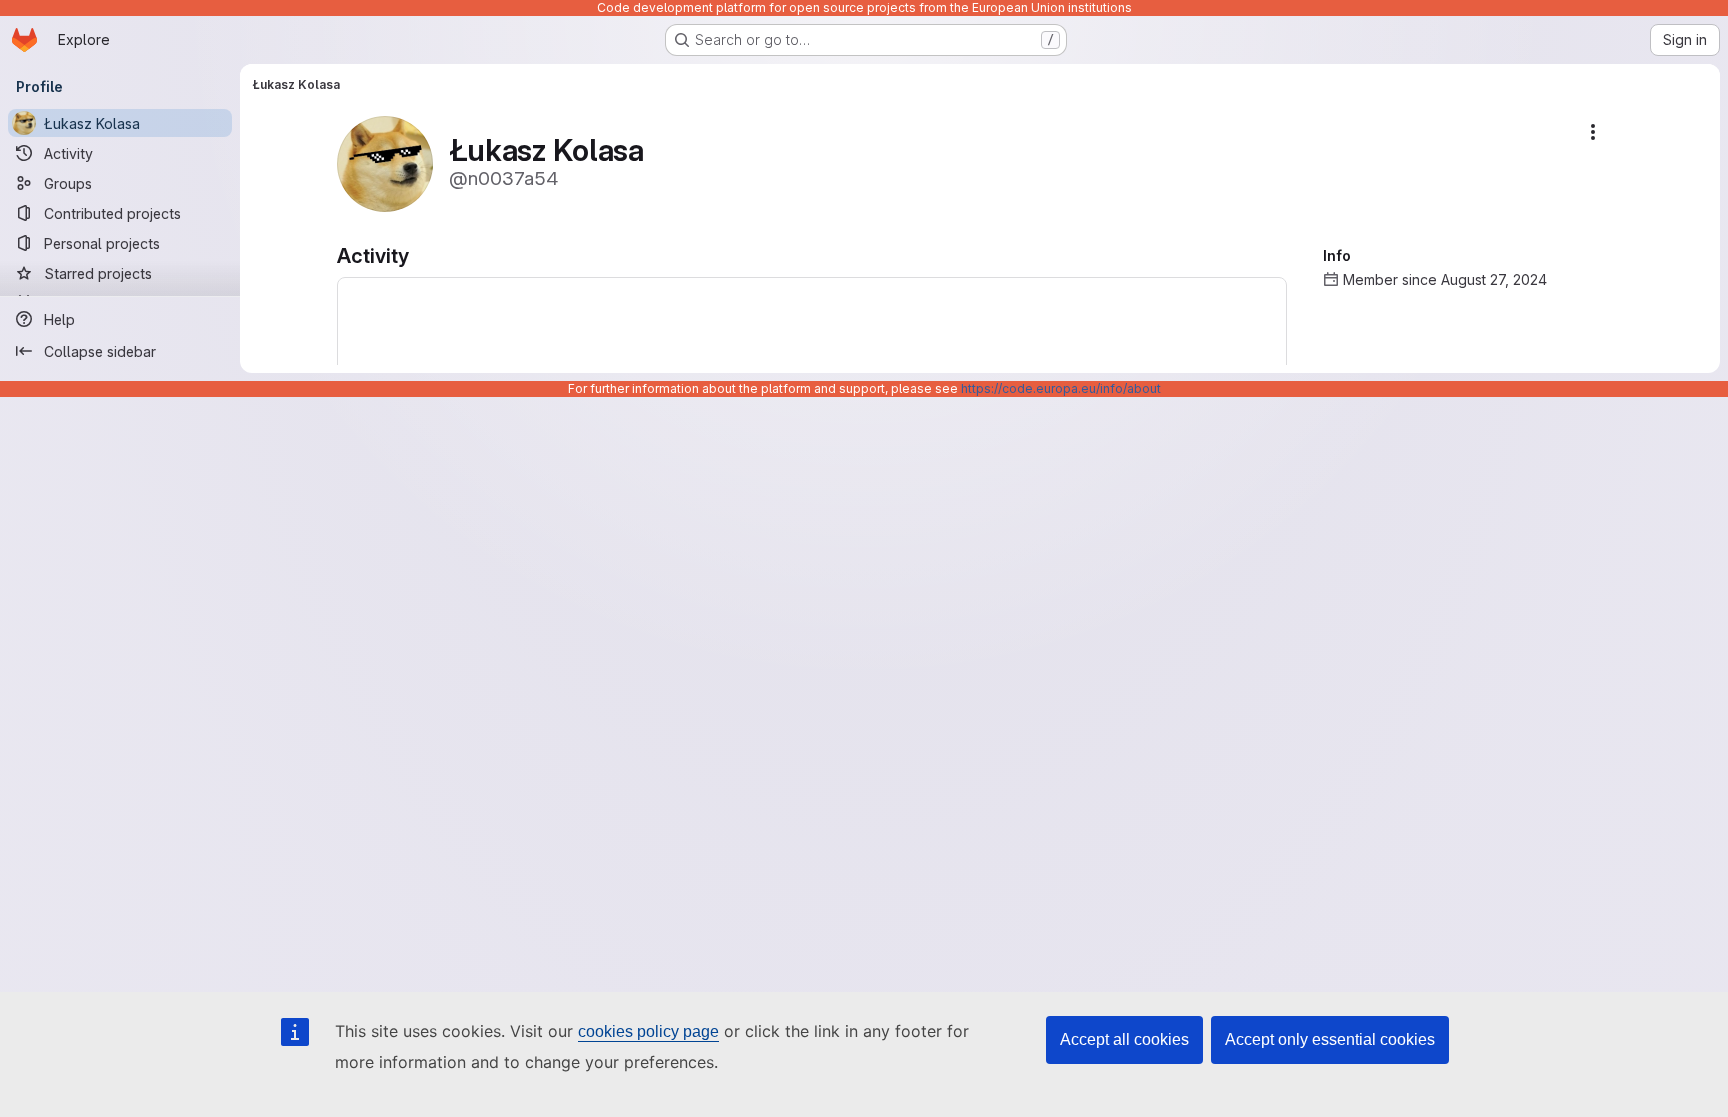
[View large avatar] (385, 162)
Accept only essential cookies (1330, 1039)
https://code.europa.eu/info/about (1061, 388)
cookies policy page (648, 1031)
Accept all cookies (1124, 1039)
